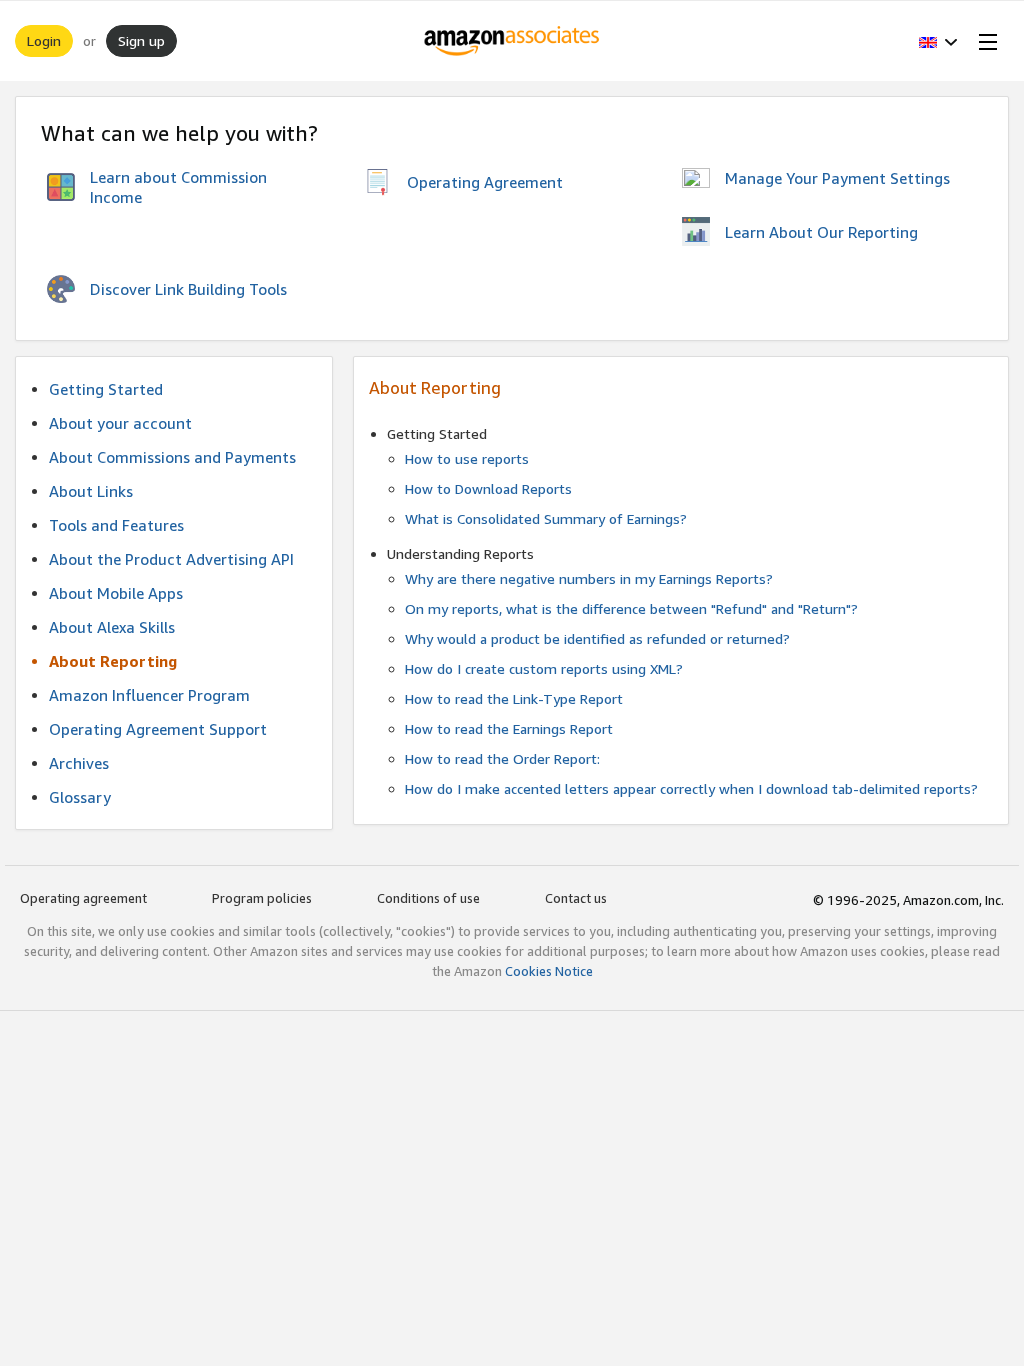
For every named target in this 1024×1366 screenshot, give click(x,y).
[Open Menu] (984, 41)
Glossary (80, 797)
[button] (938, 41)
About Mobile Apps (116, 593)
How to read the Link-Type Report (514, 698)
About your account (120, 423)
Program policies (262, 898)
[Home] (512, 41)
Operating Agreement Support (158, 729)
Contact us (576, 898)
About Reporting (113, 661)
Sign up (141, 40)
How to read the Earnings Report (509, 728)
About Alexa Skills (112, 627)
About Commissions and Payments (172, 457)
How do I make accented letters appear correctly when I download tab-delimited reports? (691, 788)
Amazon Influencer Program (149, 695)
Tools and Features (116, 525)
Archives (79, 763)
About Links (91, 491)
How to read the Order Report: (502, 758)
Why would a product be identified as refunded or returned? (597, 638)
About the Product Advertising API (171, 559)
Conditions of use (428, 898)
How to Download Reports (488, 488)
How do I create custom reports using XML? (544, 668)
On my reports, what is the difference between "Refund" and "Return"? (631, 608)
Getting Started (106, 389)
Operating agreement (83, 898)
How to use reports (467, 458)
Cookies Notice (549, 971)
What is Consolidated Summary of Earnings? (546, 518)
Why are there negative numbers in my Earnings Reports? (589, 578)
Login (44, 40)
